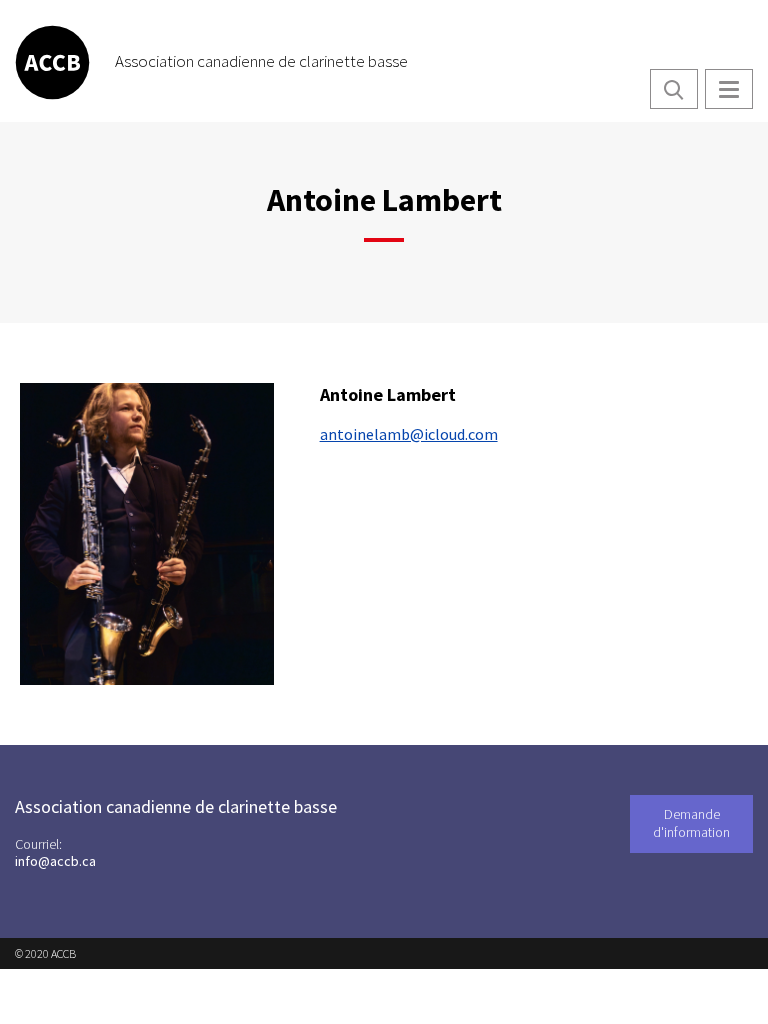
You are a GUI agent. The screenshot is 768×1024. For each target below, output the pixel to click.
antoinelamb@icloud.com (409, 434)
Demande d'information (691, 823)
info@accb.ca (55, 861)
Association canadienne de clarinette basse (261, 61)
